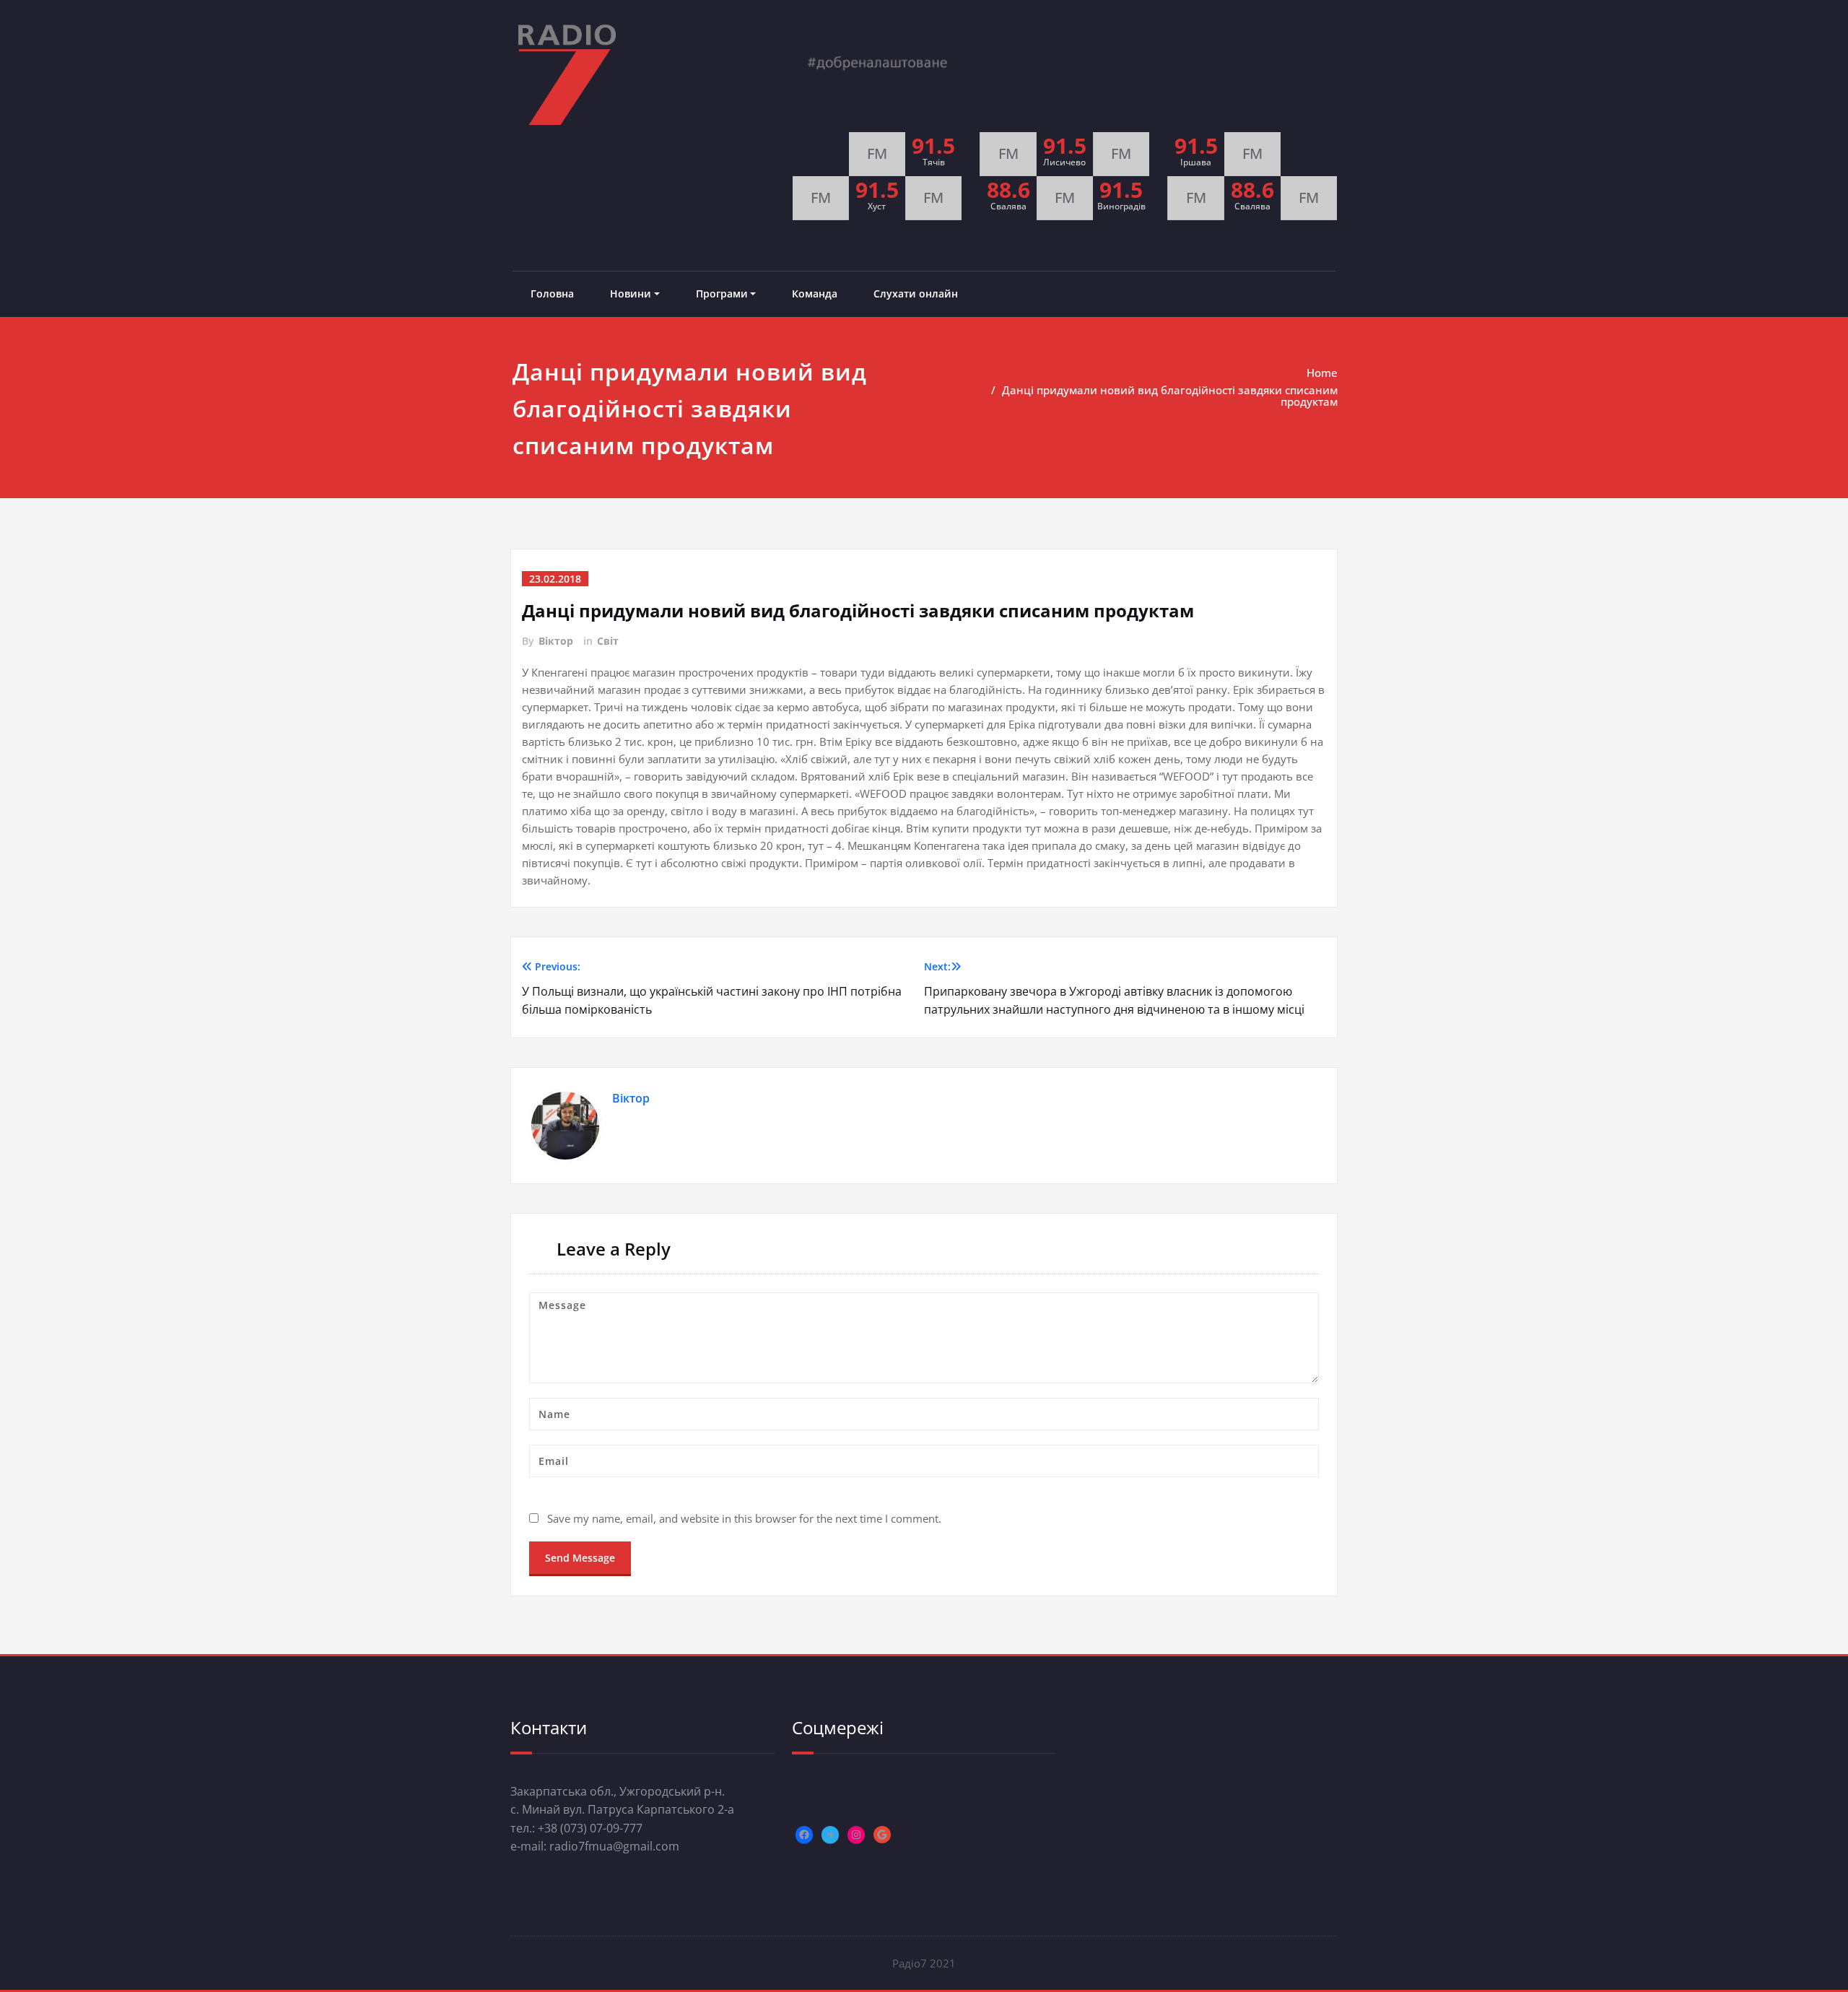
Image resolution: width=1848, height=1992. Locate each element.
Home (1322, 373)
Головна (552, 293)
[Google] (882, 1835)
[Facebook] (804, 1835)
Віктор (556, 641)
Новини (631, 293)
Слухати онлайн (916, 293)
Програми (722, 293)
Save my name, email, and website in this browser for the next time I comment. (744, 1518)
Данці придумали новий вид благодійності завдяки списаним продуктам (1170, 396)
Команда (815, 293)
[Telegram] (830, 1835)
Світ (608, 641)
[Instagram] (856, 1835)
